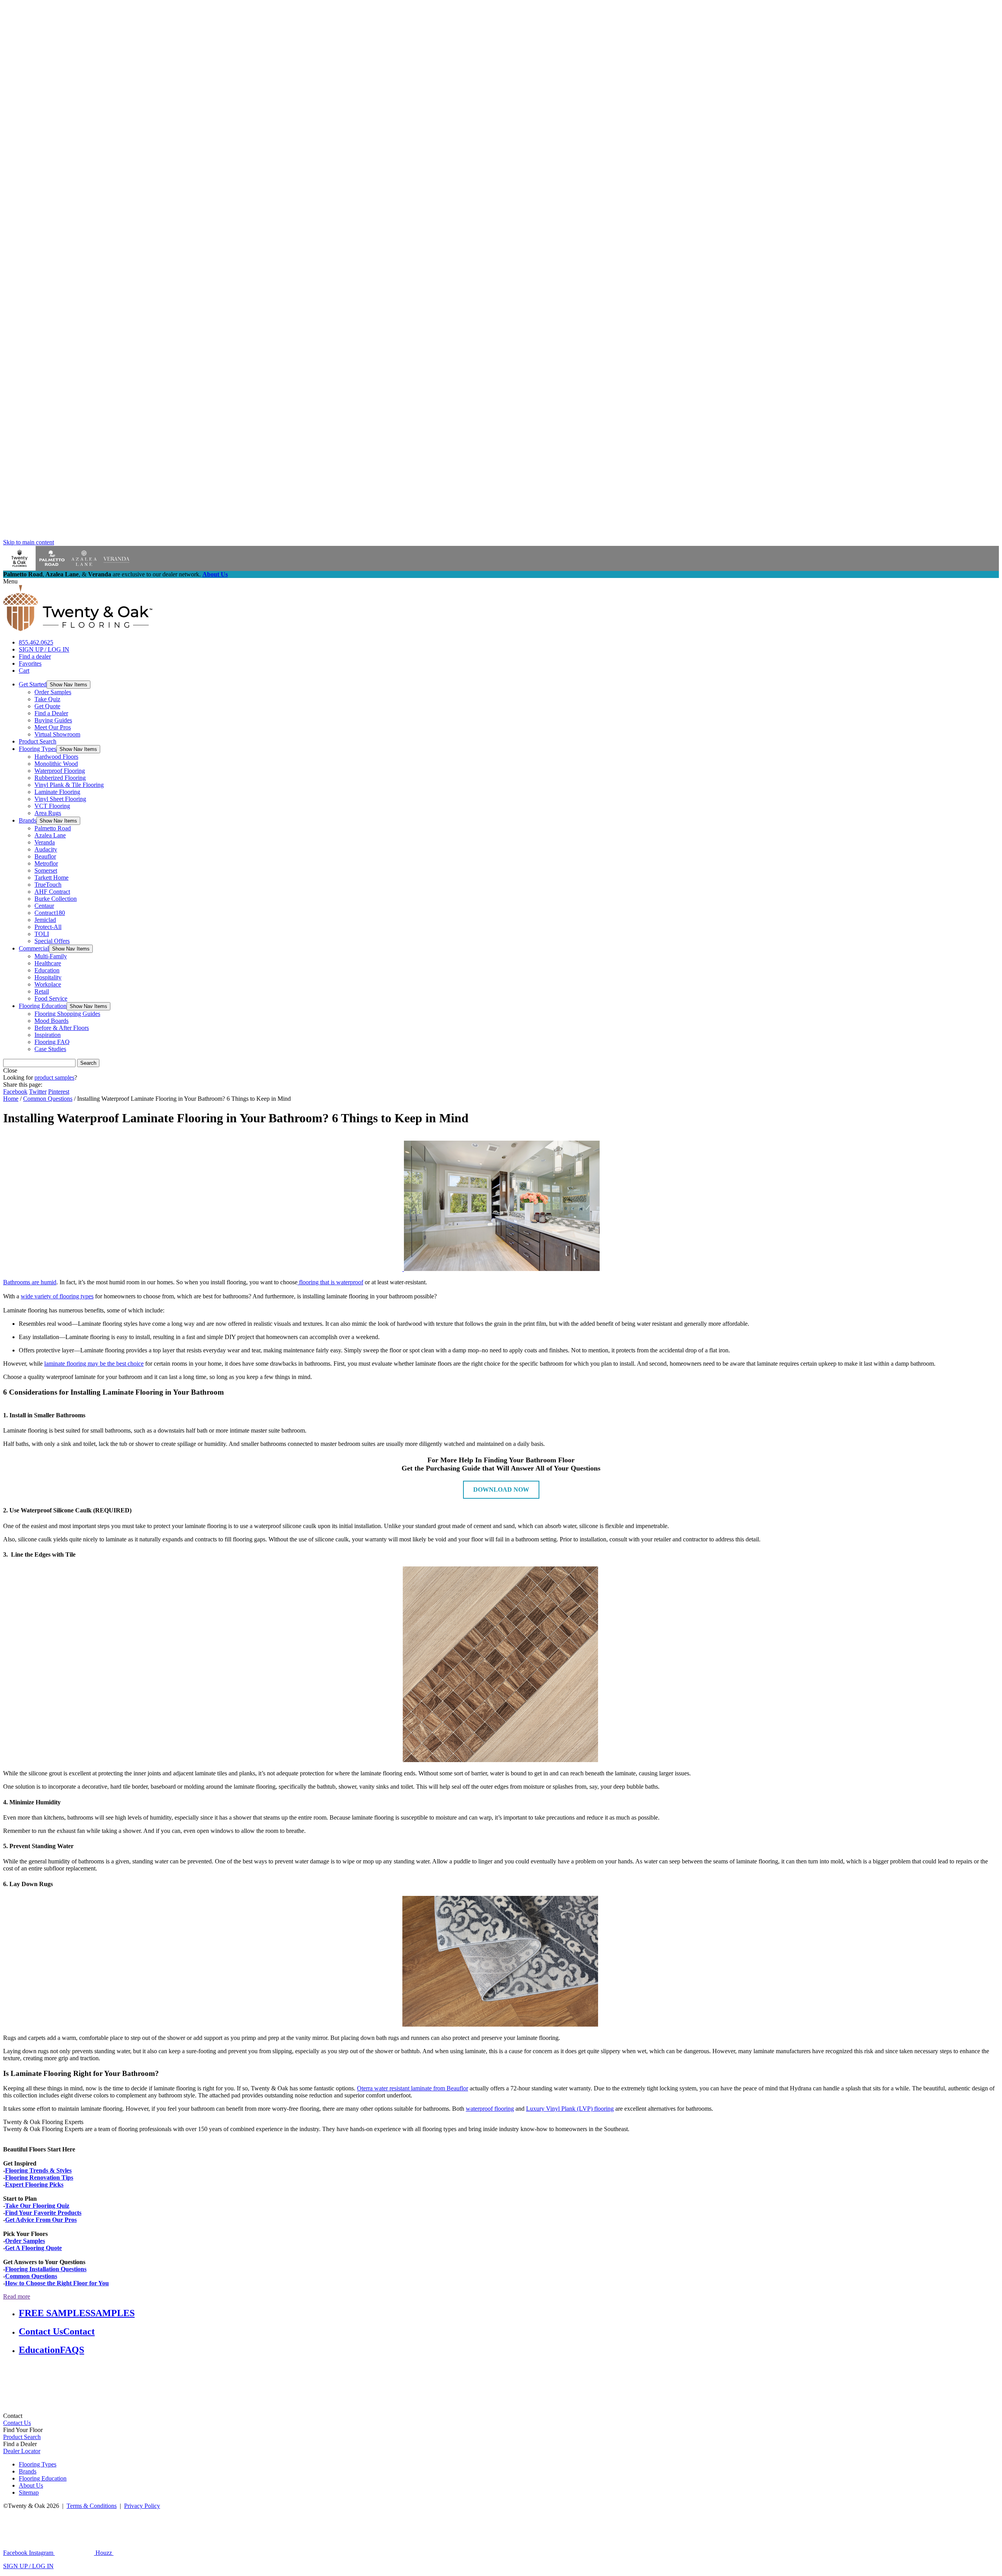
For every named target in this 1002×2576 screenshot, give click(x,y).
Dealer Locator (22, 2451)
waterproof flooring (490, 2109)
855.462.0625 (36, 642)
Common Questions (48, 1099)
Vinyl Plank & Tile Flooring (69, 785)
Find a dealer (35, 656)
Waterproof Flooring (60, 771)
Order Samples (53, 692)
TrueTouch (48, 885)
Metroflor (46, 863)
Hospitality (48, 977)
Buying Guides (53, 720)
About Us (215, 574)
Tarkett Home (51, 878)
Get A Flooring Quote (33, 2248)
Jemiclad (45, 920)
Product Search (38, 741)
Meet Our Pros (53, 727)
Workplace (48, 984)
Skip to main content (29, 542)
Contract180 (50, 913)
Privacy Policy (142, 2506)
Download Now (501, 1490)
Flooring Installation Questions (46, 2269)
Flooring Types (38, 749)
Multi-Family (51, 956)
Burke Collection (56, 899)
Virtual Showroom (57, 734)
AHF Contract (52, 892)
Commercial (34, 948)
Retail (42, 991)
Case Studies (50, 1049)
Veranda (45, 842)
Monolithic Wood (56, 764)
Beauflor (45, 856)
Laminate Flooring (57, 792)
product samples (54, 1077)
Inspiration (48, 1035)
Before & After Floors (62, 1028)
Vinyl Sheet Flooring (60, 799)
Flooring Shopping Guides (67, 1014)
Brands (28, 820)
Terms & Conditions (92, 2506)
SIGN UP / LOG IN (44, 649)
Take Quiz (47, 699)
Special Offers (52, 941)
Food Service (51, 998)
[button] (68, 685)
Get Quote (47, 706)
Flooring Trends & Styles (38, 2170)
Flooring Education (43, 1006)
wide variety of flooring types (57, 1296)
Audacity (46, 849)
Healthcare (48, 963)
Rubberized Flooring (60, 778)
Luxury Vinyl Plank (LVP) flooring (570, 2109)
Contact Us (17, 2423)
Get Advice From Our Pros (41, 2220)
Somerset (46, 870)
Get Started (33, 684)
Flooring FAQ (52, 1042)
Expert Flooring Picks (34, 2184)
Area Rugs (48, 813)
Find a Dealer (51, 713)
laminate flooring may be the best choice (94, 1364)
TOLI (42, 934)
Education (47, 970)
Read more (17, 2296)
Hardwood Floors (56, 757)
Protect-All (48, 927)
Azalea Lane (50, 835)
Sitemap (29, 2492)
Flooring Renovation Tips (39, 2177)
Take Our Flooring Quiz (37, 2206)
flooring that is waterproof (330, 1282)
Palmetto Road (53, 828)
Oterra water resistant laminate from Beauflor (413, 2088)
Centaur (44, 906)
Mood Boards (51, 1021)
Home (11, 1099)
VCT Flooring (52, 806)
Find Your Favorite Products (43, 2213)
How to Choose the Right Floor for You (57, 2283)
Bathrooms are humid (30, 1282)
